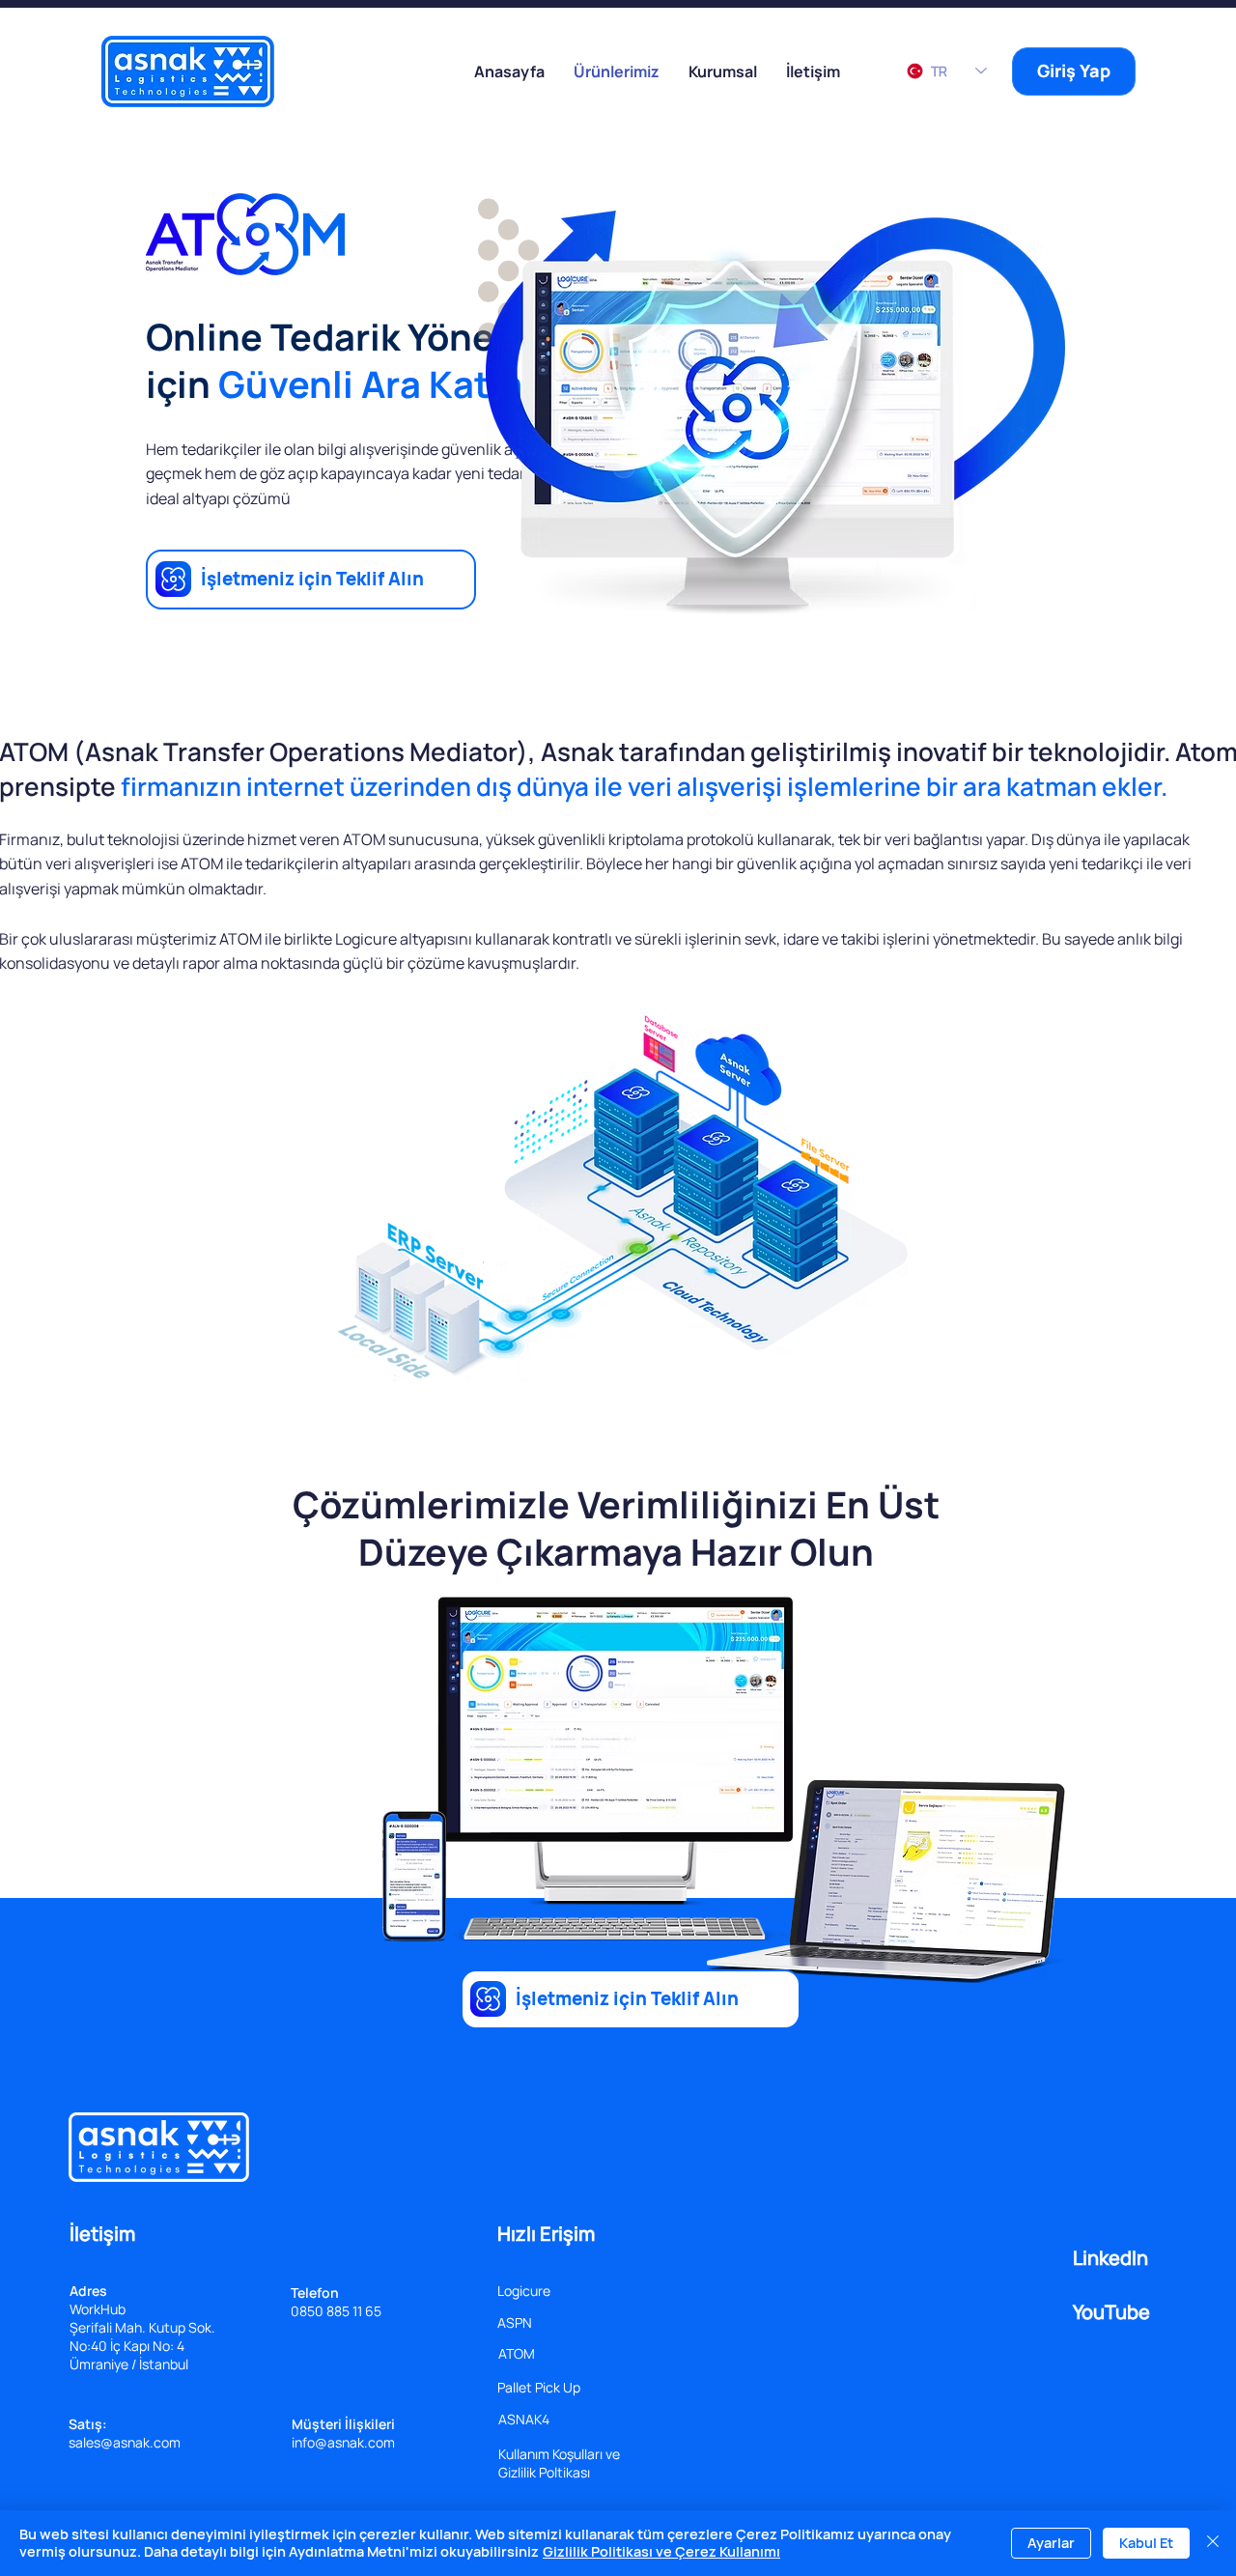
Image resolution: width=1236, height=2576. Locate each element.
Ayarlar (1051, 2543)
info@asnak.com (343, 2442)
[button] (723, 71)
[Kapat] (1213, 2543)
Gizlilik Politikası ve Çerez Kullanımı (661, 2551)
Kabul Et (1146, 2543)
